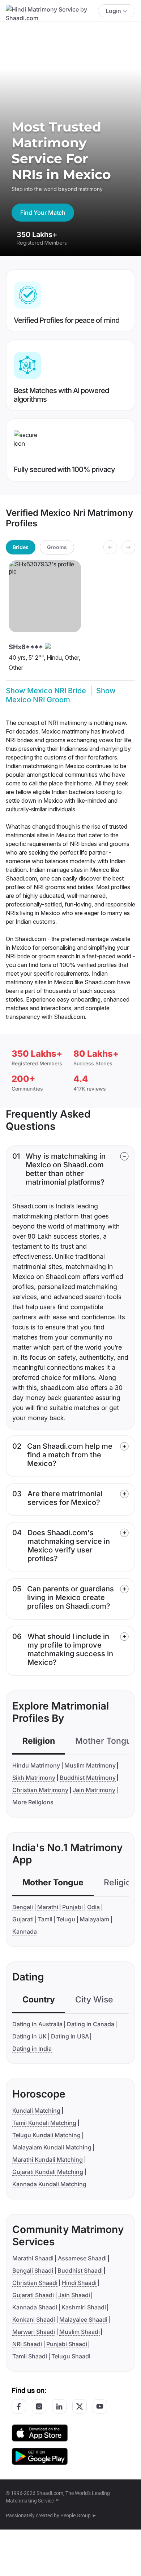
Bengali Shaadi (33, 2270)
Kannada (25, 1931)
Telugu (66, 1919)
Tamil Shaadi (30, 2356)
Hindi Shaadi (79, 2283)
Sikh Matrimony (34, 1778)
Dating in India (32, 2049)
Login (113, 11)
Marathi (48, 1907)
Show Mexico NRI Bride (46, 691)
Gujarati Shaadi (33, 2295)
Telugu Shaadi (71, 2356)
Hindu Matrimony (36, 1765)
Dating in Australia (37, 2024)
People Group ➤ (78, 2515)
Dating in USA (70, 2036)
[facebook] (19, 2406)
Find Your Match (43, 213)
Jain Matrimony (94, 1790)
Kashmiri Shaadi (84, 2307)
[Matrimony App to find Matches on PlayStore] (40, 2456)
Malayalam (94, 1919)
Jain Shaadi (74, 2295)
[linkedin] (59, 2406)
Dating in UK (29, 2036)
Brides (21, 547)
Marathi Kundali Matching (48, 2160)
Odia (93, 1907)
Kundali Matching (36, 2111)
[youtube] (100, 2406)
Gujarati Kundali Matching (48, 2172)
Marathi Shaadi (33, 2258)
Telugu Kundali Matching (46, 2135)
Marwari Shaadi (34, 2332)
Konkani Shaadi (34, 2319)
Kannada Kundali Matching (49, 2184)
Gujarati (23, 1919)
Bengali (23, 1907)
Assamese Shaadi (82, 2258)
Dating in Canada (91, 2024)
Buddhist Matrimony (88, 1778)
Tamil (45, 1919)
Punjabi (72, 1907)
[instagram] (39, 2406)
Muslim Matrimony (90, 1765)
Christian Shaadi (35, 2283)
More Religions (33, 1802)
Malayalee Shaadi (83, 2319)
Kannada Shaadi (35, 2307)
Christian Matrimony (40, 1790)
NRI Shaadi (27, 2344)
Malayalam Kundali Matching (52, 2147)
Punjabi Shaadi (67, 2344)
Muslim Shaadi (80, 2332)
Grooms (57, 547)
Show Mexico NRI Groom (61, 695)
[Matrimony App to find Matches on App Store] (40, 2432)
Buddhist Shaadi (80, 2270)
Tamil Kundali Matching (44, 2123)
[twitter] (80, 2406)
